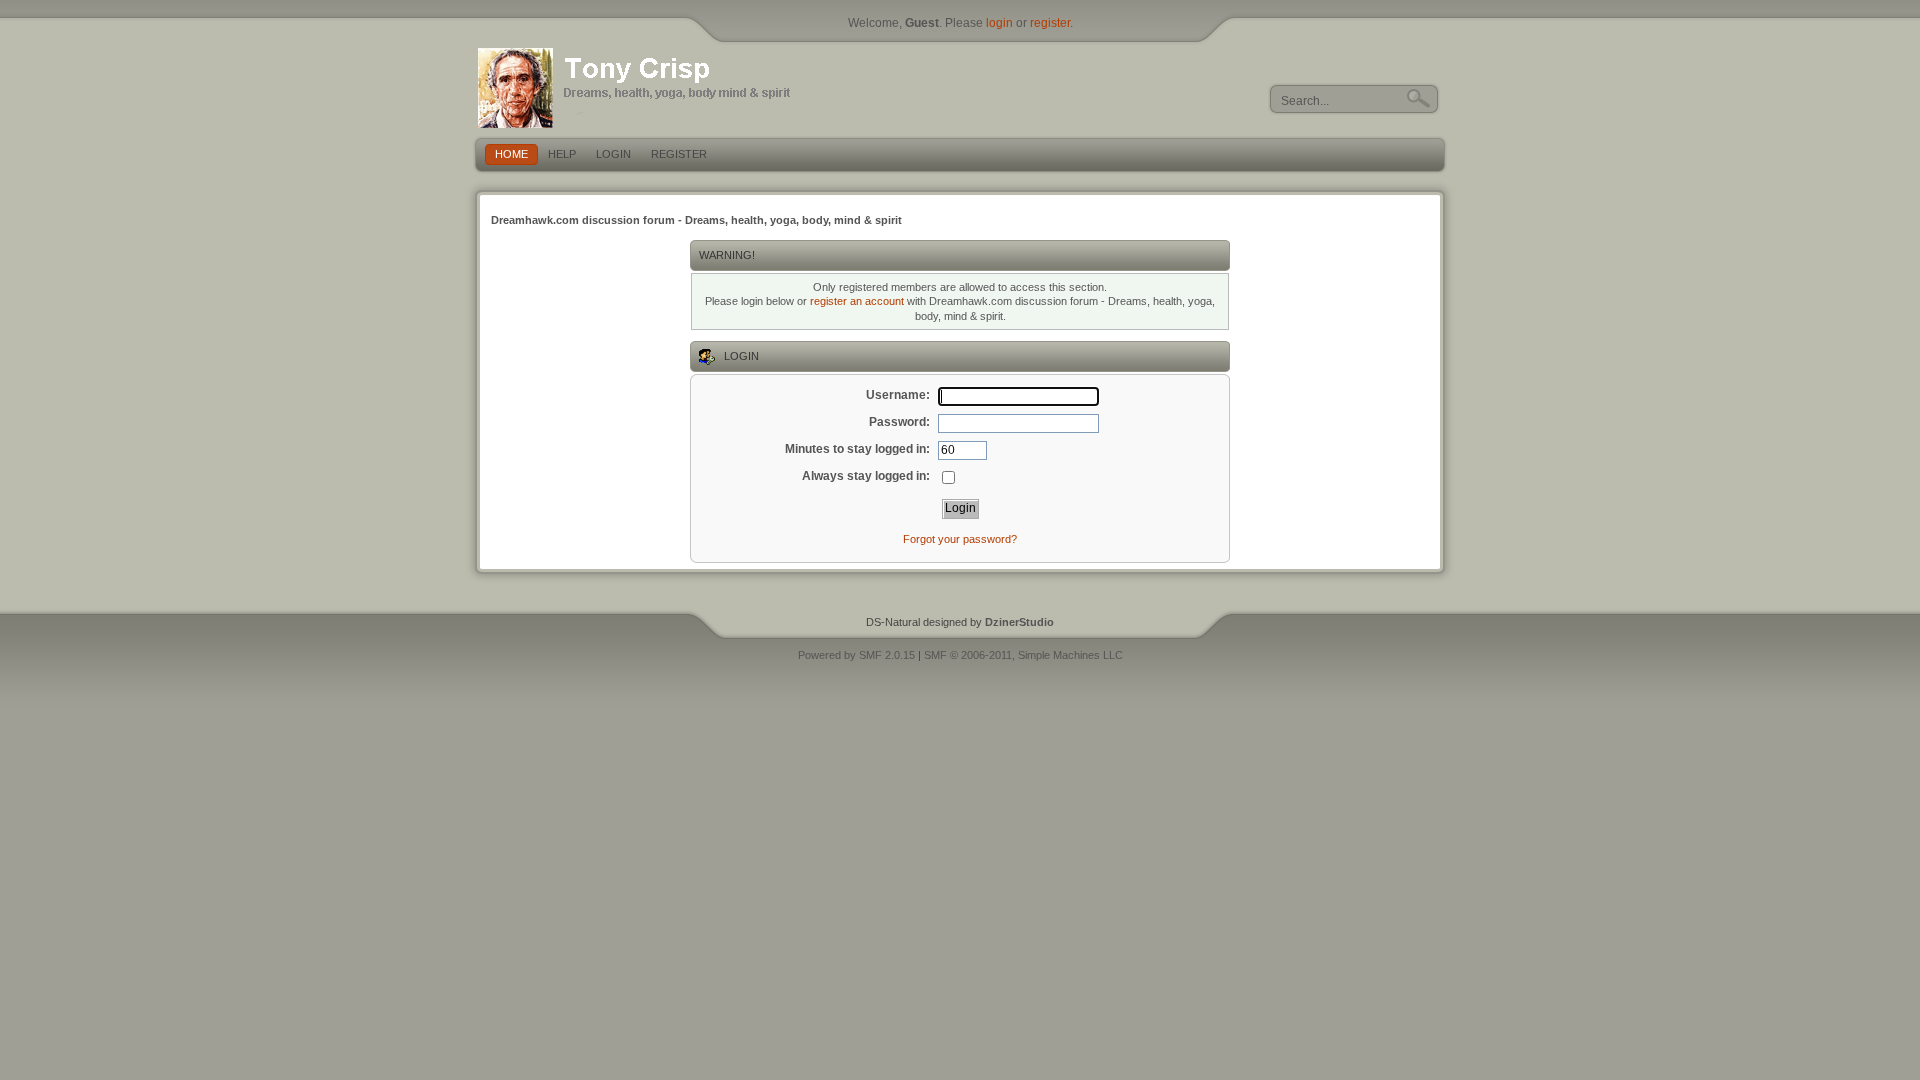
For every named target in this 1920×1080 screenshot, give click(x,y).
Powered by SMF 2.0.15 (856, 655)
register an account (857, 301)
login (999, 23)
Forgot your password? (960, 539)
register (1050, 23)
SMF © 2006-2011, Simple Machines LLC (1023, 655)
